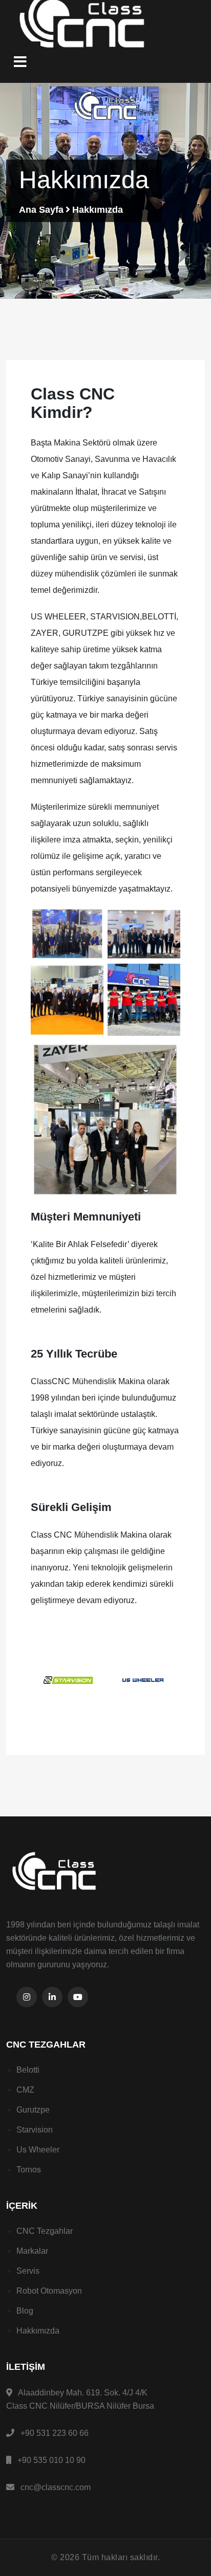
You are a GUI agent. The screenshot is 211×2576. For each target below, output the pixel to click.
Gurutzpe (33, 2110)
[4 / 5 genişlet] (167, 977)
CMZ (25, 2090)
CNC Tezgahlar (45, 2231)
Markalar (32, 2251)
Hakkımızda (38, 2331)
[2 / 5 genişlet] (167, 921)
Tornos (29, 2170)
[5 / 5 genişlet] (167, 1053)
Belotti (28, 2070)
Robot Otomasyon (49, 2291)
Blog (25, 2311)
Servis (28, 2271)
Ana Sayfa (41, 210)
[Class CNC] (105, 1872)
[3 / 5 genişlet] (90, 977)
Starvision (35, 2130)
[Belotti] (149, 1680)
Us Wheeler (38, 2150)
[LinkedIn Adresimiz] (52, 1997)
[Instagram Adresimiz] (27, 1997)
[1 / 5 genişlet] (90, 921)
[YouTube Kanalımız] (78, 1997)
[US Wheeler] (74, 1680)
